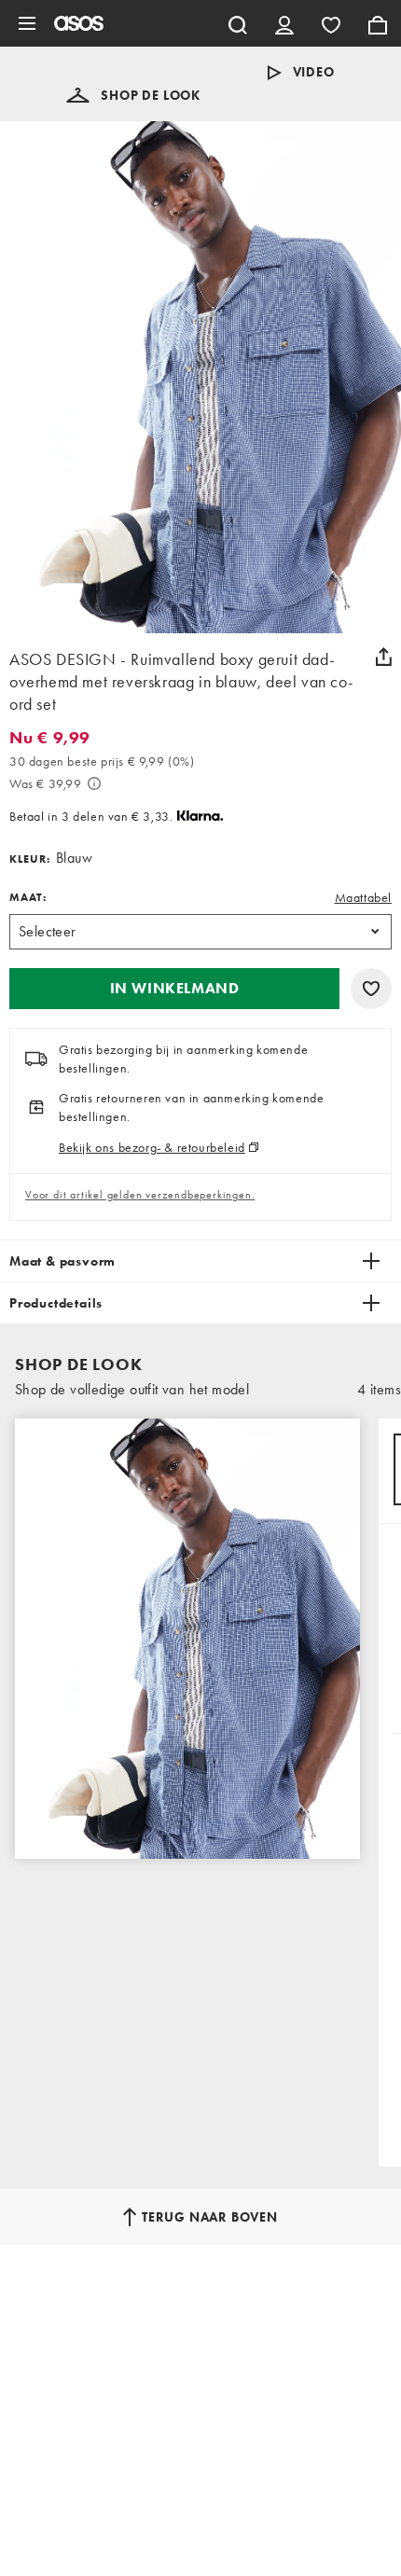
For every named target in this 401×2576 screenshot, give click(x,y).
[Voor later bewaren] (371, 989)
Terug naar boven (210, 2217)
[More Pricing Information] (94, 783)
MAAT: (28, 897)
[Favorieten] (331, 23)
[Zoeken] (238, 23)
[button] (133, 95)
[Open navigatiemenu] (27, 23)
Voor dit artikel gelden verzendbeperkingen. (140, 1195)
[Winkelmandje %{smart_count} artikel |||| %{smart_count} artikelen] (378, 23)
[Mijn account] (284, 23)
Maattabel (363, 897)
